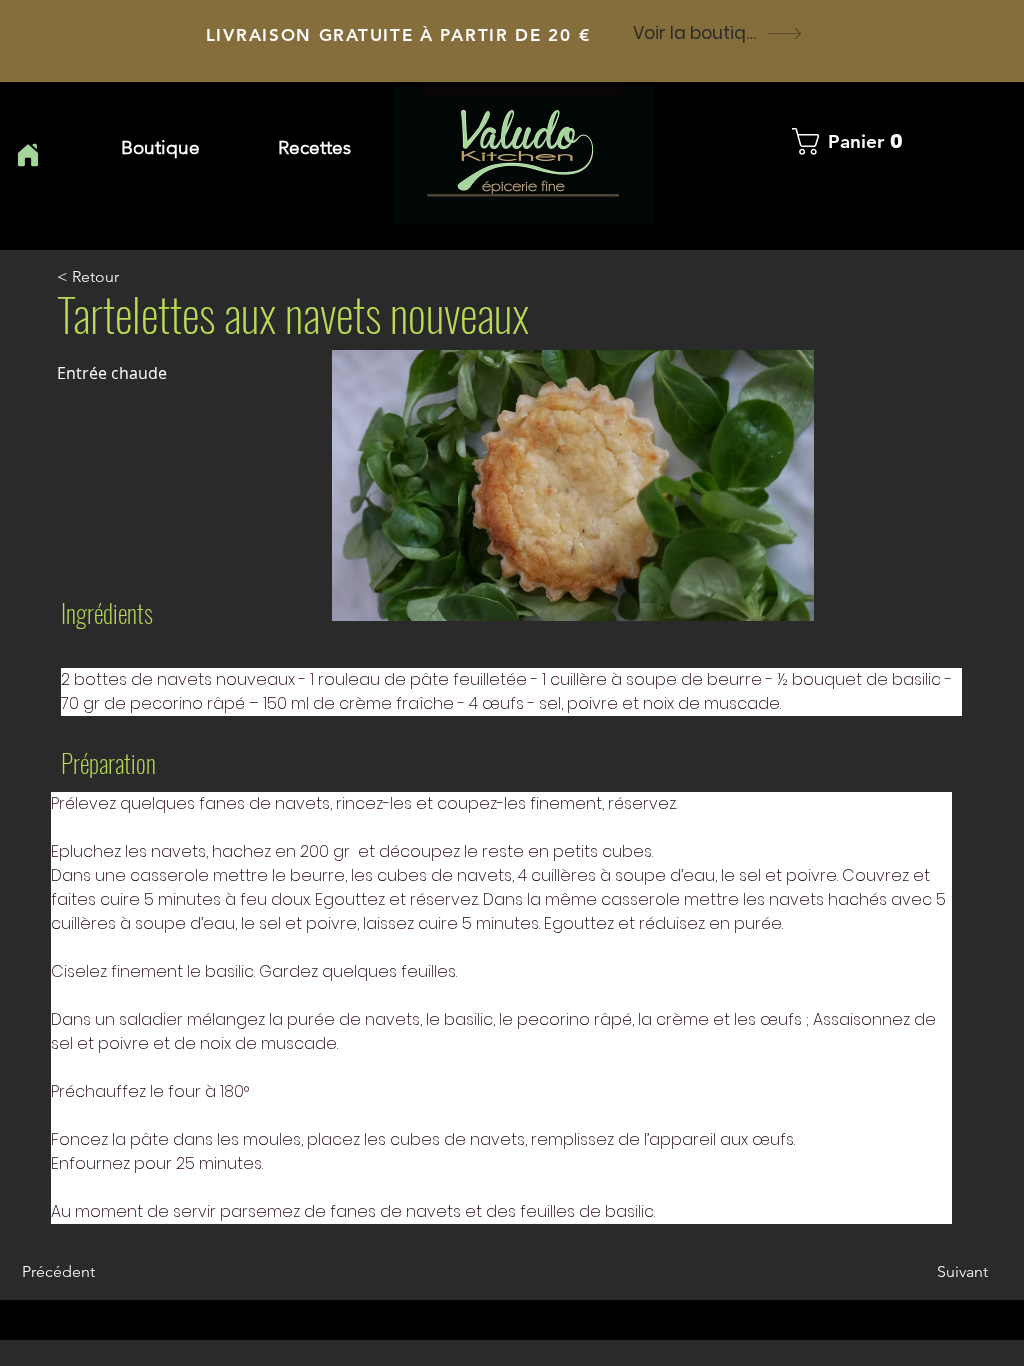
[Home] (27, 155)
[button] (314, 148)
